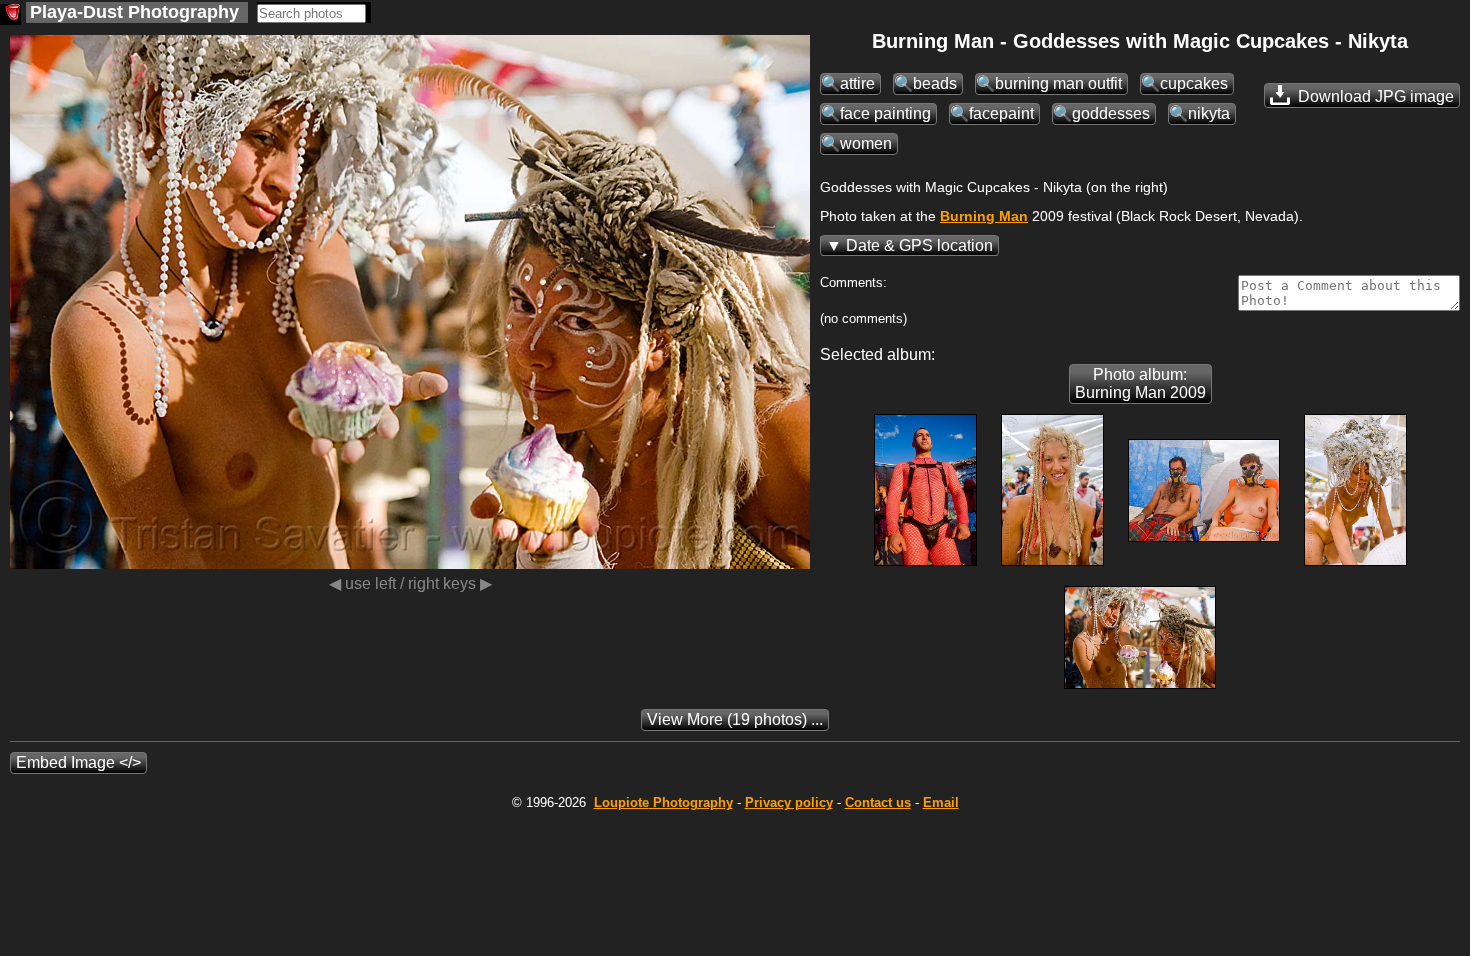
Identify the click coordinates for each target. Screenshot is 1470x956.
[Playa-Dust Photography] (10, 14)
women (866, 143)
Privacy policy (789, 802)
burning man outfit (1058, 83)
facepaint (1001, 113)
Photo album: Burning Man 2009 (1140, 383)
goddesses (1111, 113)
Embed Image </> (78, 762)
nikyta (1209, 113)
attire (857, 83)
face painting (885, 113)
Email (941, 802)
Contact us (878, 802)
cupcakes (1194, 83)
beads (935, 83)
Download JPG (1374, 96)
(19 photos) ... (735, 719)
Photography (663, 802)
